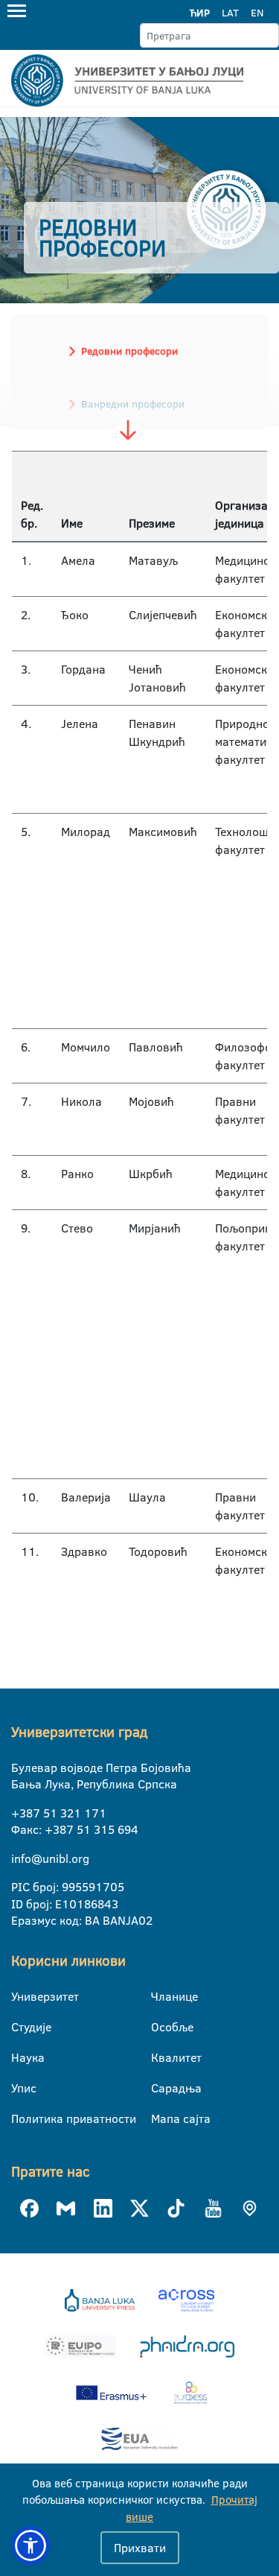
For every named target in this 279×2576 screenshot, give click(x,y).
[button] (31, 2545)
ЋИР (200, 13)
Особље (160, 2027)
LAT (230, 13)
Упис (20, 2088)
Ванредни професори (133, 404)
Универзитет (20, 1996)
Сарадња (160, 2088)
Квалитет (160, 2057)
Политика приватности (20, 2118)
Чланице (160, 1996)
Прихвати (140, 2548)
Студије (20, 2027)
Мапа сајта (160, 2118)
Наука (20, 2057)
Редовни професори (129, 351)
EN (257, 13)
